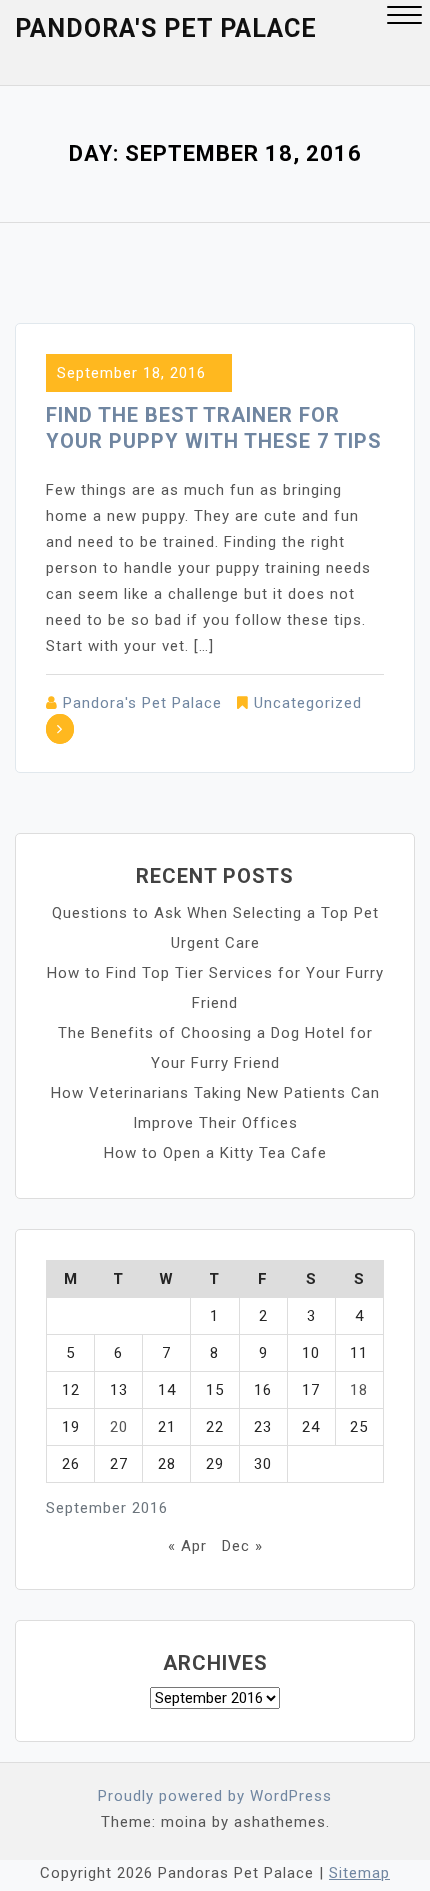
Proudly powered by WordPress (215, 1796)
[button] (404, 17)
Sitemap (359, 1873)
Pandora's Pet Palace (166, 28)
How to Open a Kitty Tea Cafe (215, 1153)
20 (119, 1427)
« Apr (187, 1546)
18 (359, 1390)
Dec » (242, 1546)
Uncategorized (308, 703)
